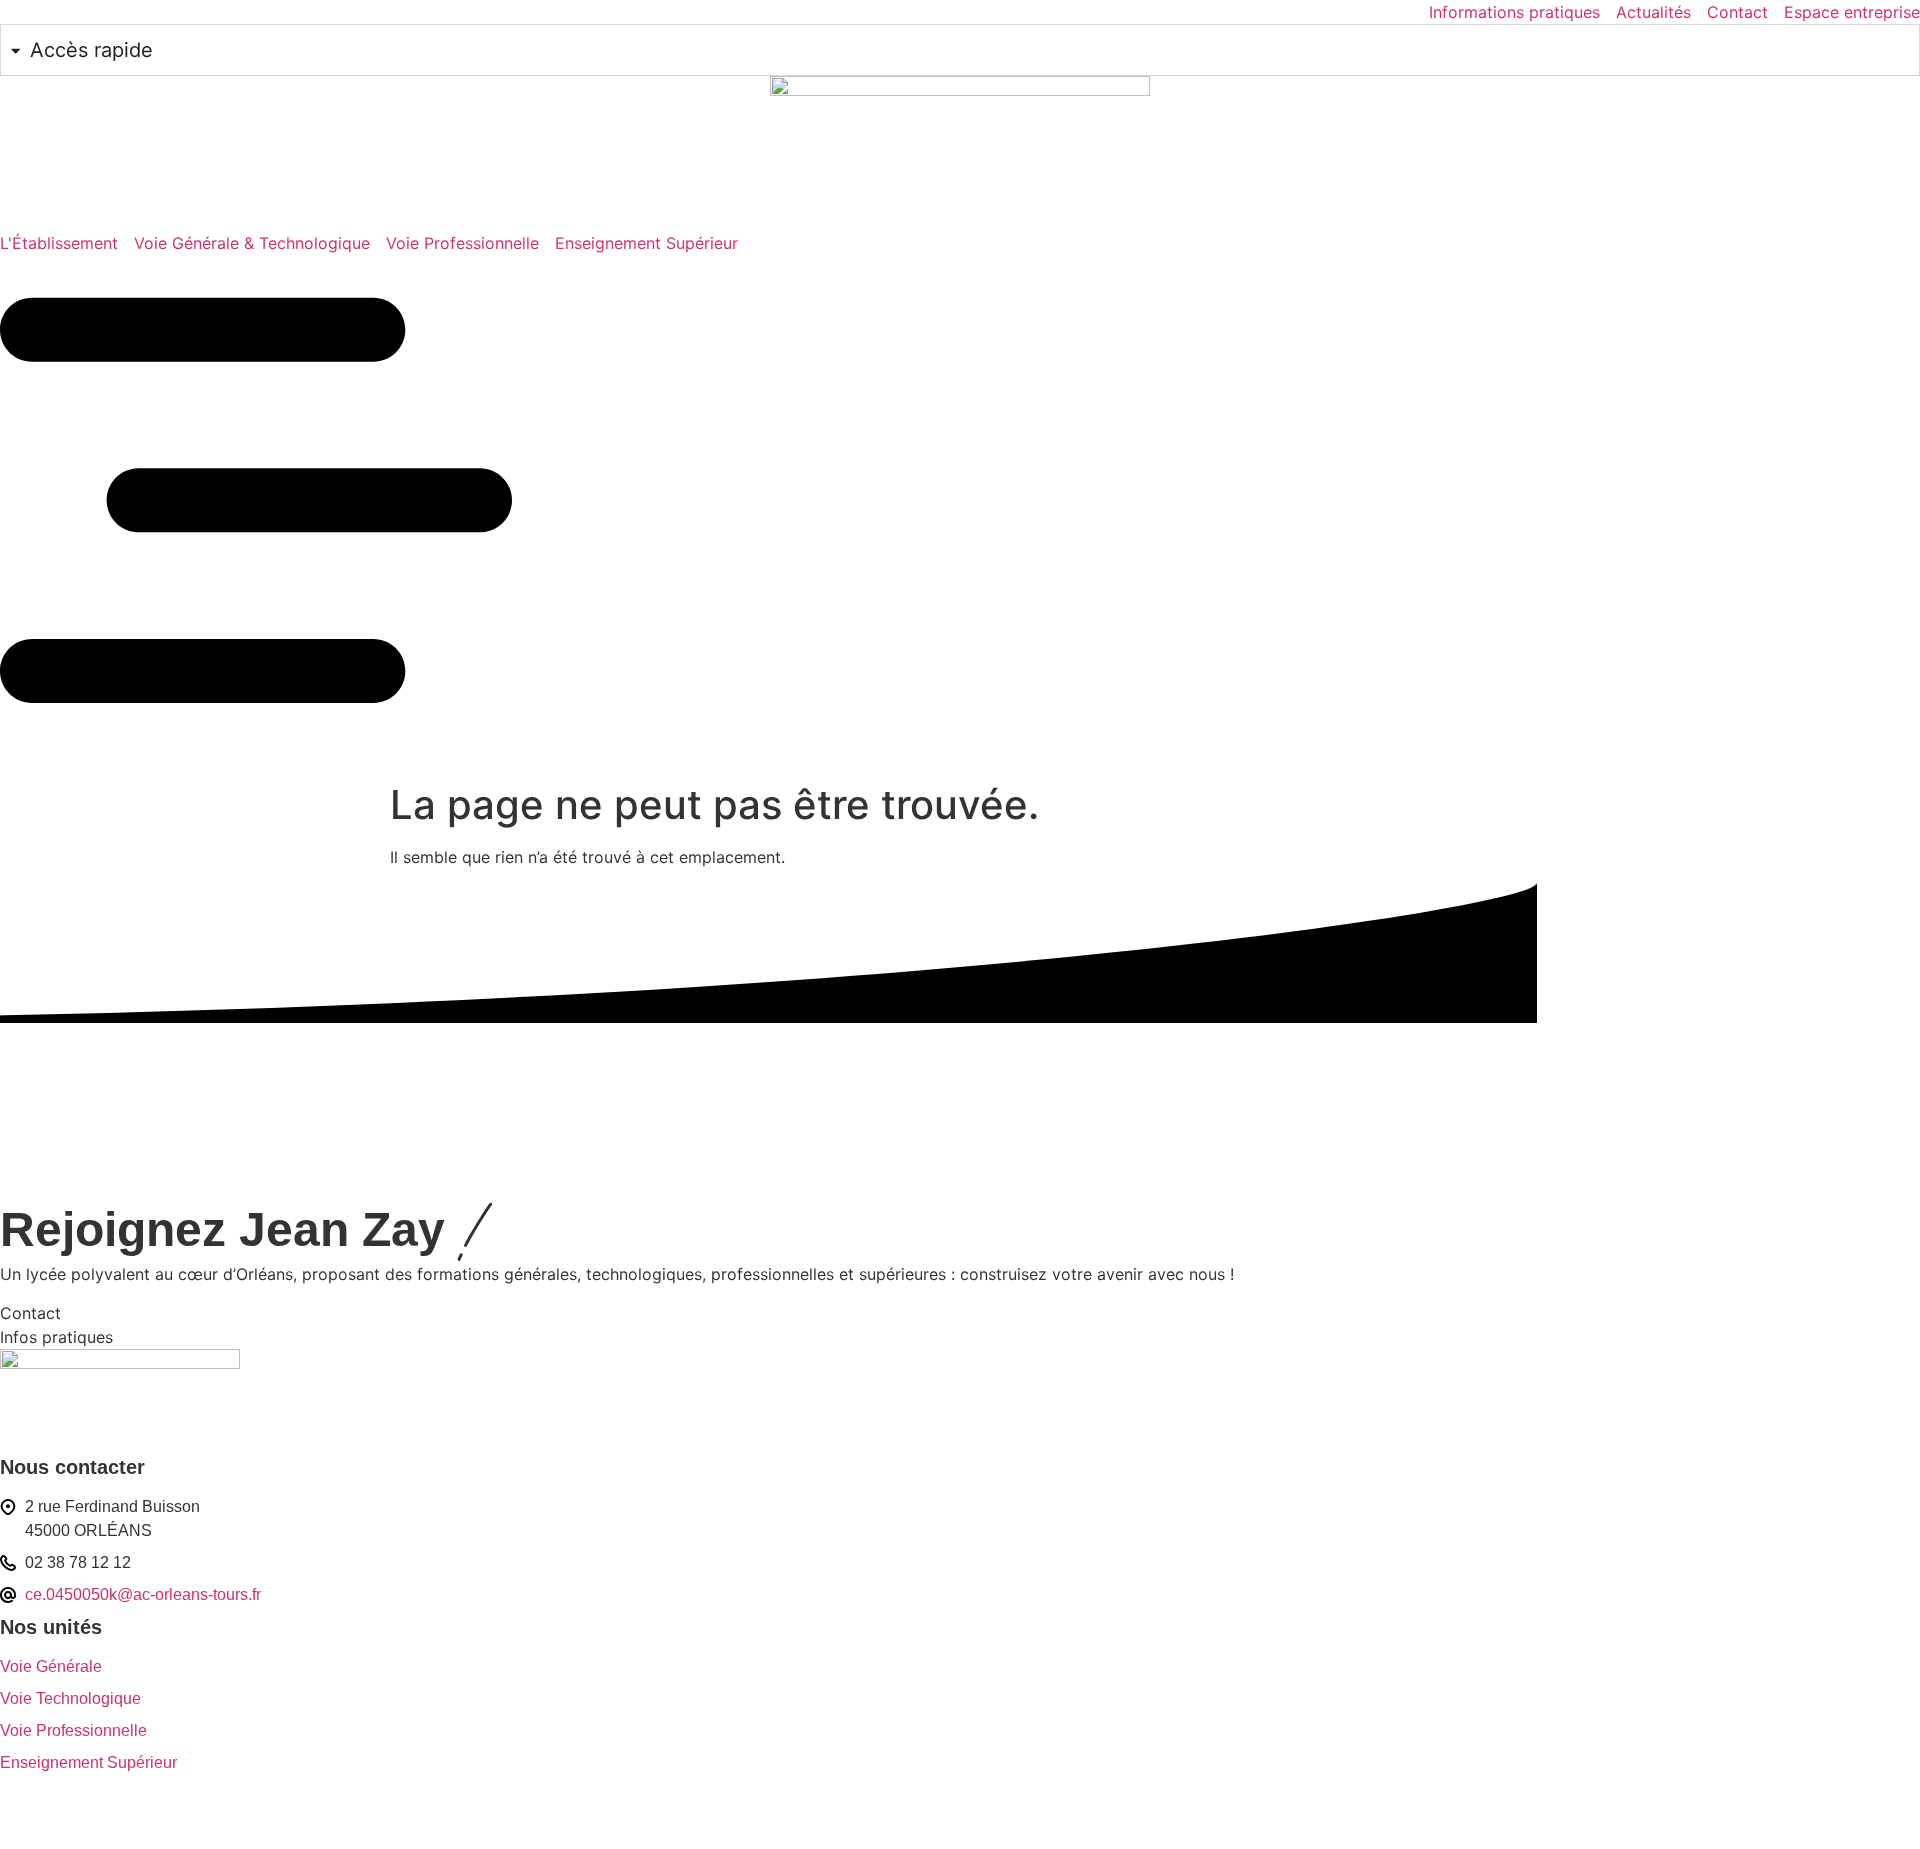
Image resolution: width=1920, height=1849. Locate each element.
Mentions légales (58, 1820)
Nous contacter (72, 1467)
